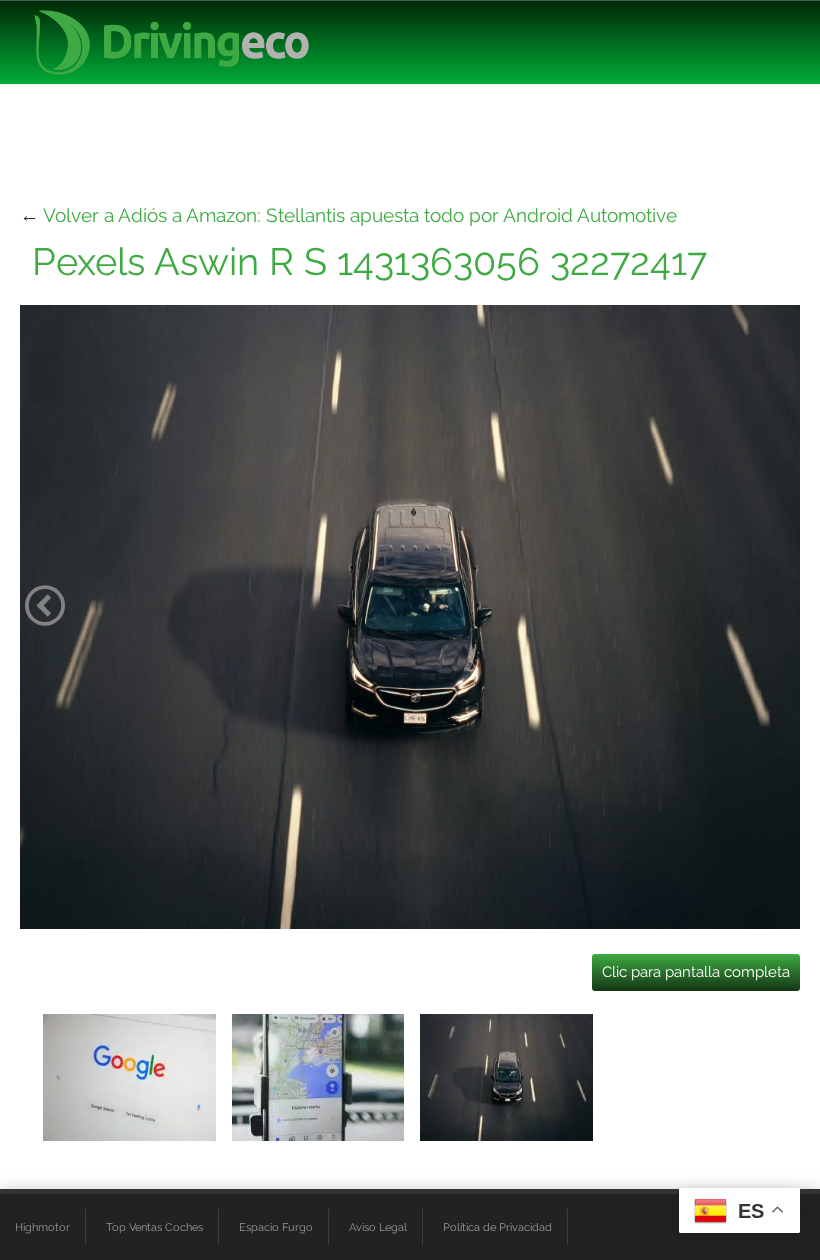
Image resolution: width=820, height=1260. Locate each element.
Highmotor (42, 1227)
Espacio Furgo (276, 1227)
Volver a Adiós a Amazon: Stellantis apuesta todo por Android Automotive (360, 215)
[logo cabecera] (171, 42)
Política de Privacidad (497, 1227)
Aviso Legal (378, 1227)
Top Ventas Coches (154, 1227)
